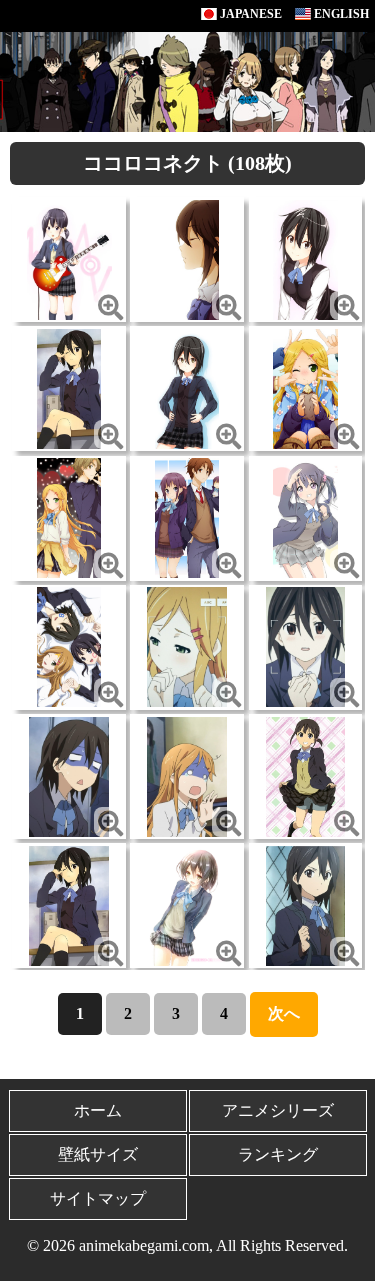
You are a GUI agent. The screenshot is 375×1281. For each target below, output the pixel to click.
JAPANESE (249, 14)
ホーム (98, 1110)
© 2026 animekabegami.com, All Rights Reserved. (187, 1245)
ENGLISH (340, 14)
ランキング (278, 1154)
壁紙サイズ (98, 1154)
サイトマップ (98, 1198)
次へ (284, 1013)
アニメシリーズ (278, 1110)
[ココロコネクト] (69, 257)
